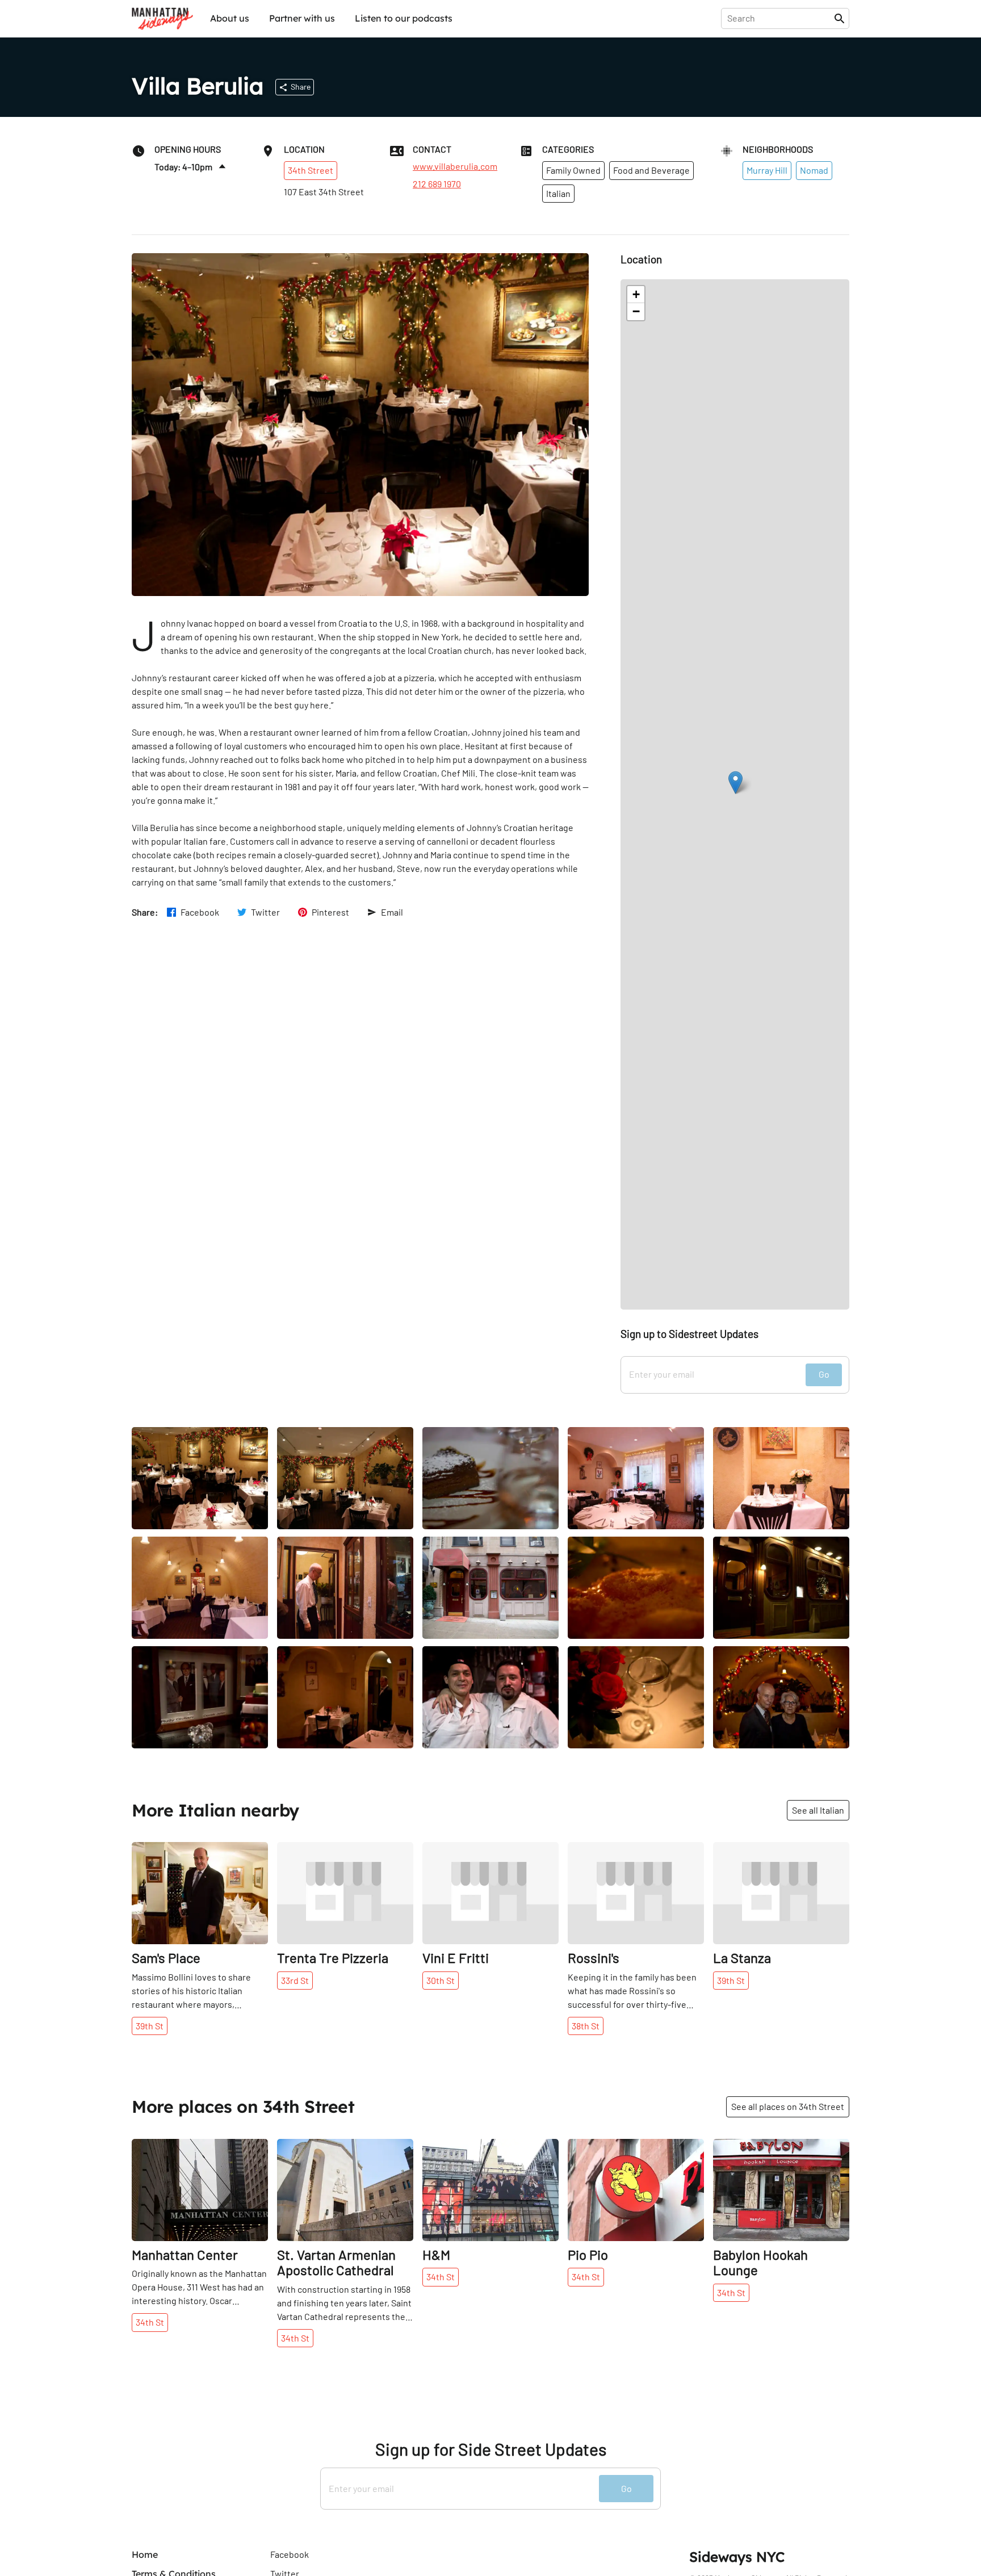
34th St (150, 2322)
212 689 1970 (437, 184)
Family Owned (573, 170)
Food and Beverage (651, 170)
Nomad (814, 170)
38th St (586, 2026)
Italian (558, 193)
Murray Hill (767, 170)
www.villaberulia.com (455, 166)
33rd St (295, 1980)
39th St (150, 2026)
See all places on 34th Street (788, 2106)
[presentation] (780, 18)
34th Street (311, 170)
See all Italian (818, 1810)
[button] (735, 783)
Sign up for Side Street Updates (491, 2449)
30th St (441, 1980)
